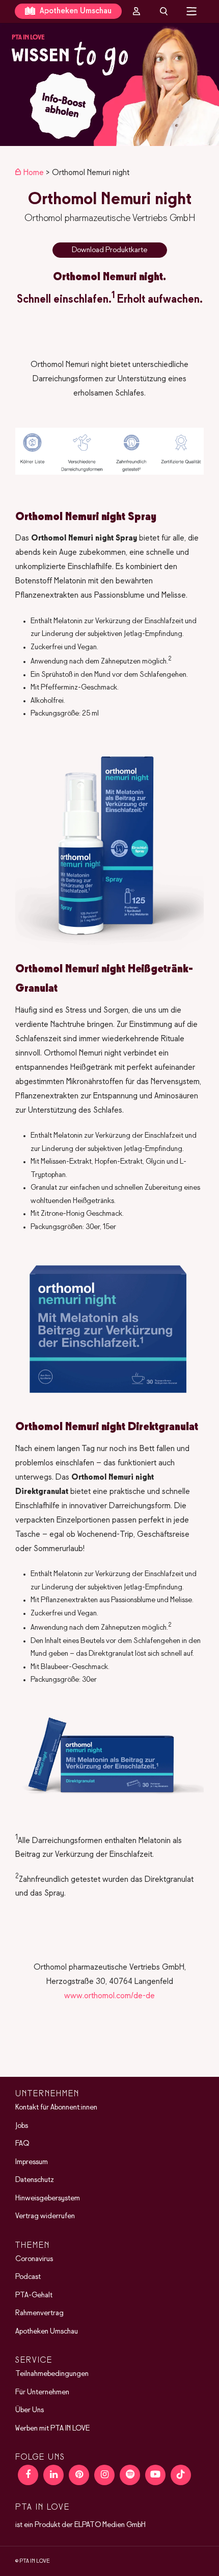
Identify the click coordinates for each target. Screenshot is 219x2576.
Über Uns (30, 2410)
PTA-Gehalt (34, 2295)
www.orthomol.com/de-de (109, 1996)
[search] (164, 11)
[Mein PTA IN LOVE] (136, 11)
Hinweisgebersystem (48, 2198)
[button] (109, 84)
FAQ (22, 2144)
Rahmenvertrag (39, 2313)
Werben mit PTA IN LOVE (52, 2428)
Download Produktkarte (109, 250)
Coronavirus (34, 2259)
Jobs (22, 2125)
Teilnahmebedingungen (52, 2374)
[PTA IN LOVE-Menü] (192, 11)
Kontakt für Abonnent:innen (56, 2107)
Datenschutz (35, 2180)
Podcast (28, 2277)
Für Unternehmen (42, 2392)
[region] (109, 84)
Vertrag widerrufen (45, 2216)
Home (34, 173)
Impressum (32, 2162)
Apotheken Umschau (75, 11)
